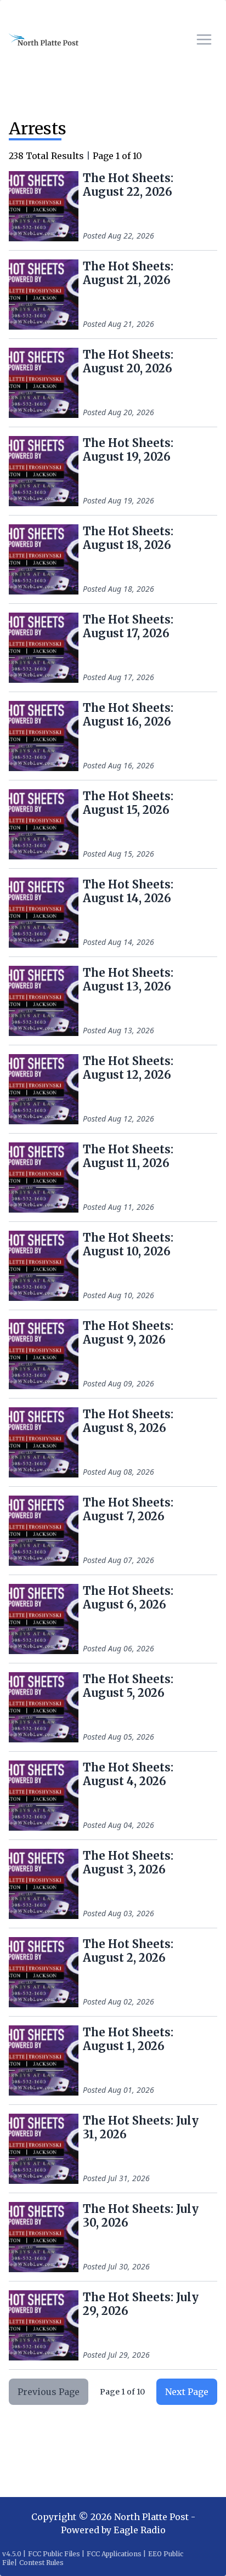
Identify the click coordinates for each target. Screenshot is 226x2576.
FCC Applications (114, 2554)
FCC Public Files (54, 2554)
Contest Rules (41, 2563)
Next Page (187, 2392)
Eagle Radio (140, 2530)
